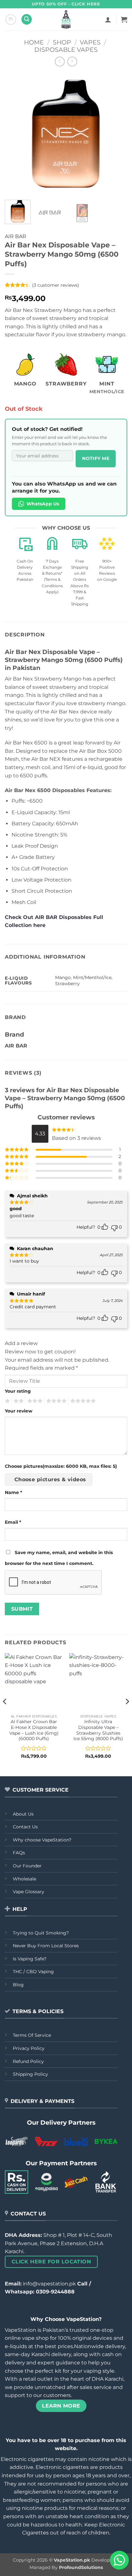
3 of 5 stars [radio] (34, 1401)
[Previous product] (72, 62)
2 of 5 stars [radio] (18, 1401)
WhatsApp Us (43, 504)
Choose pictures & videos (50, 1479)
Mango (63, 977)
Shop (62, 42)
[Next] (117, 134)
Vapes (90, 42)
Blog (18, 1985)
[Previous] (15, 134)
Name (13, 1492)
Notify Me (96, 458)
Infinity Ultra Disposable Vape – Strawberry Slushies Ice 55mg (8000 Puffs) (98, 1730)
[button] (11, 19)
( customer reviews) (56, 285)
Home (34, 42)
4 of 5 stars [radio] (55, 1401)
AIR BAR (16, 236)
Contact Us (25, 1827)
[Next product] (60, 62)
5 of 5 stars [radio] (82, 1401)
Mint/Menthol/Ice (92, 977)
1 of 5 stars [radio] (7, 1401)
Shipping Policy (30, 2074)
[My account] (108, 19)
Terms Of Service (32, 2035)
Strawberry (67, 984)
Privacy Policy (29, 2048)
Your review (19, 1411)
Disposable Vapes (66, 50)
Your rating (18, 1391)
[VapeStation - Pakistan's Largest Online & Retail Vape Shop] (66, 19)
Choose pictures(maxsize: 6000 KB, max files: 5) (61, 1466)
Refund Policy (28, 2061)
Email (13, 1522)
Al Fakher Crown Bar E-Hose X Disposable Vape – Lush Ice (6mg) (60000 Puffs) (34, 1730)
